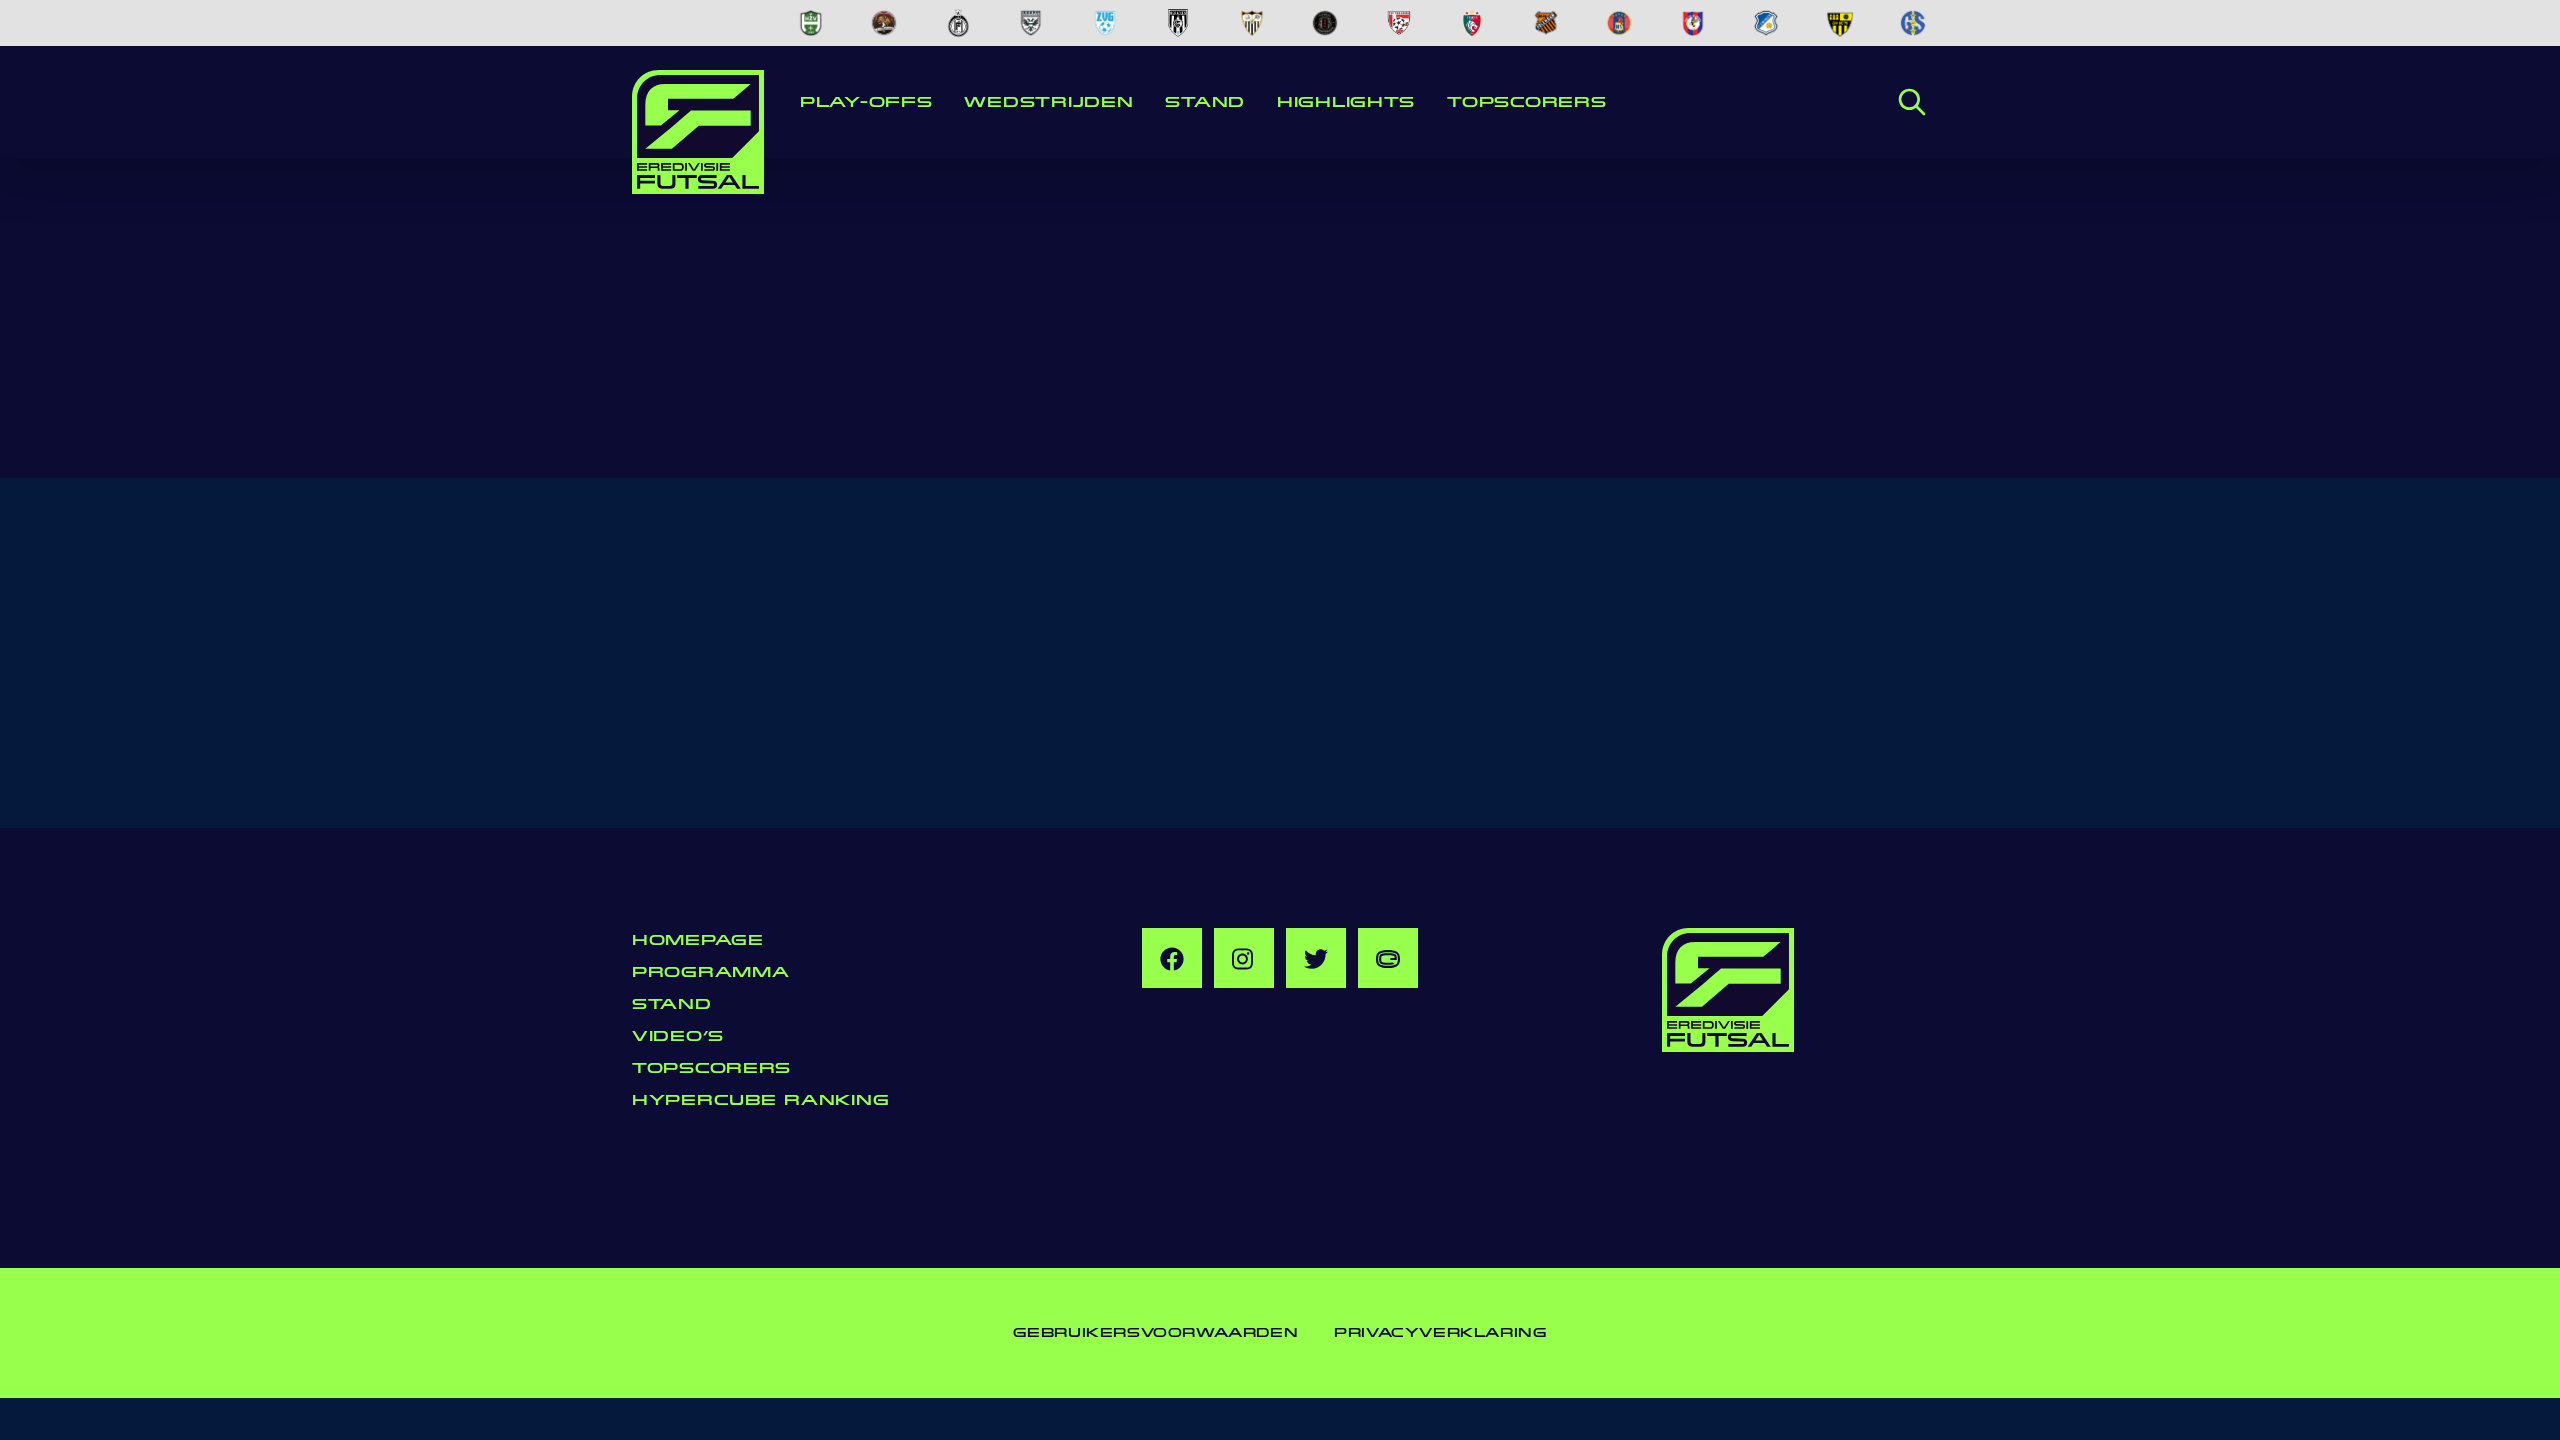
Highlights (1346, 102)
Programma (710, 972)
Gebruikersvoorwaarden (1156, 1333)
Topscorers (1526, 102)
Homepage (698, 940)
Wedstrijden (1048, 102)
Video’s (678, 1036)
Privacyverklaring (1440, 1333)
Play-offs (866, 102)
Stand (1205, 102)
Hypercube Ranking (760, 1100)
